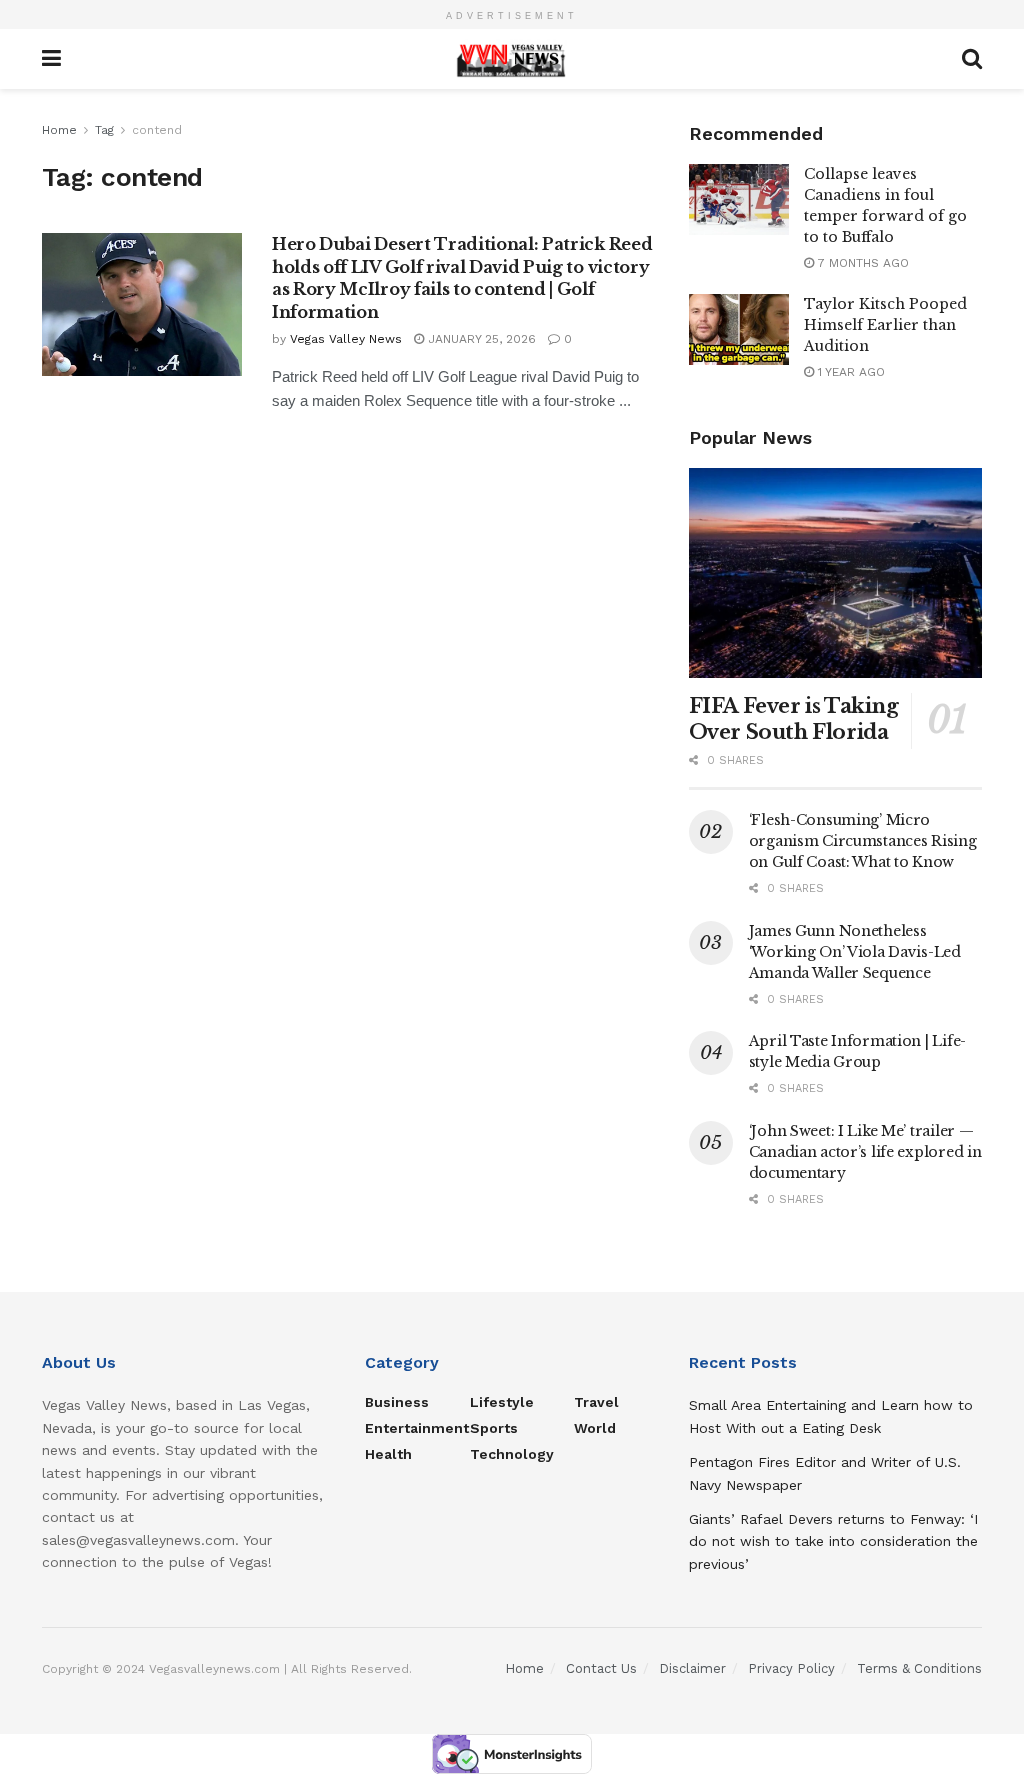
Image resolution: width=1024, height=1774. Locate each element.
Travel (596, 1402)
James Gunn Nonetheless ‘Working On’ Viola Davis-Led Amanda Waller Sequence (855, 952)
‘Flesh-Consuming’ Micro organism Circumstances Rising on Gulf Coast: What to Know (863, 841)
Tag (104, 130)
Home (59, 130)
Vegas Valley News (346, 339)
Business (397, 1402)
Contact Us (601, 1668)
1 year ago (849, 372)
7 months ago (861, 263)
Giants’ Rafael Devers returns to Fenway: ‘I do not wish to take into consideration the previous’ (833, 1541)
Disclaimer (692, 1668)
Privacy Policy (791, 1668)
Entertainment (417, 1428)
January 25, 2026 (480, 339)
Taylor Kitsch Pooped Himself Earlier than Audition (885, 325)
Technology (512, 1454)
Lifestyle (502, 1402)
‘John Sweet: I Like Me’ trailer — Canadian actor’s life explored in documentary (865, 1152)
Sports (494, 1428)
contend (157, 130)
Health (388, 1454)
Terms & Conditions (919, 1668)
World (595, 1428)
